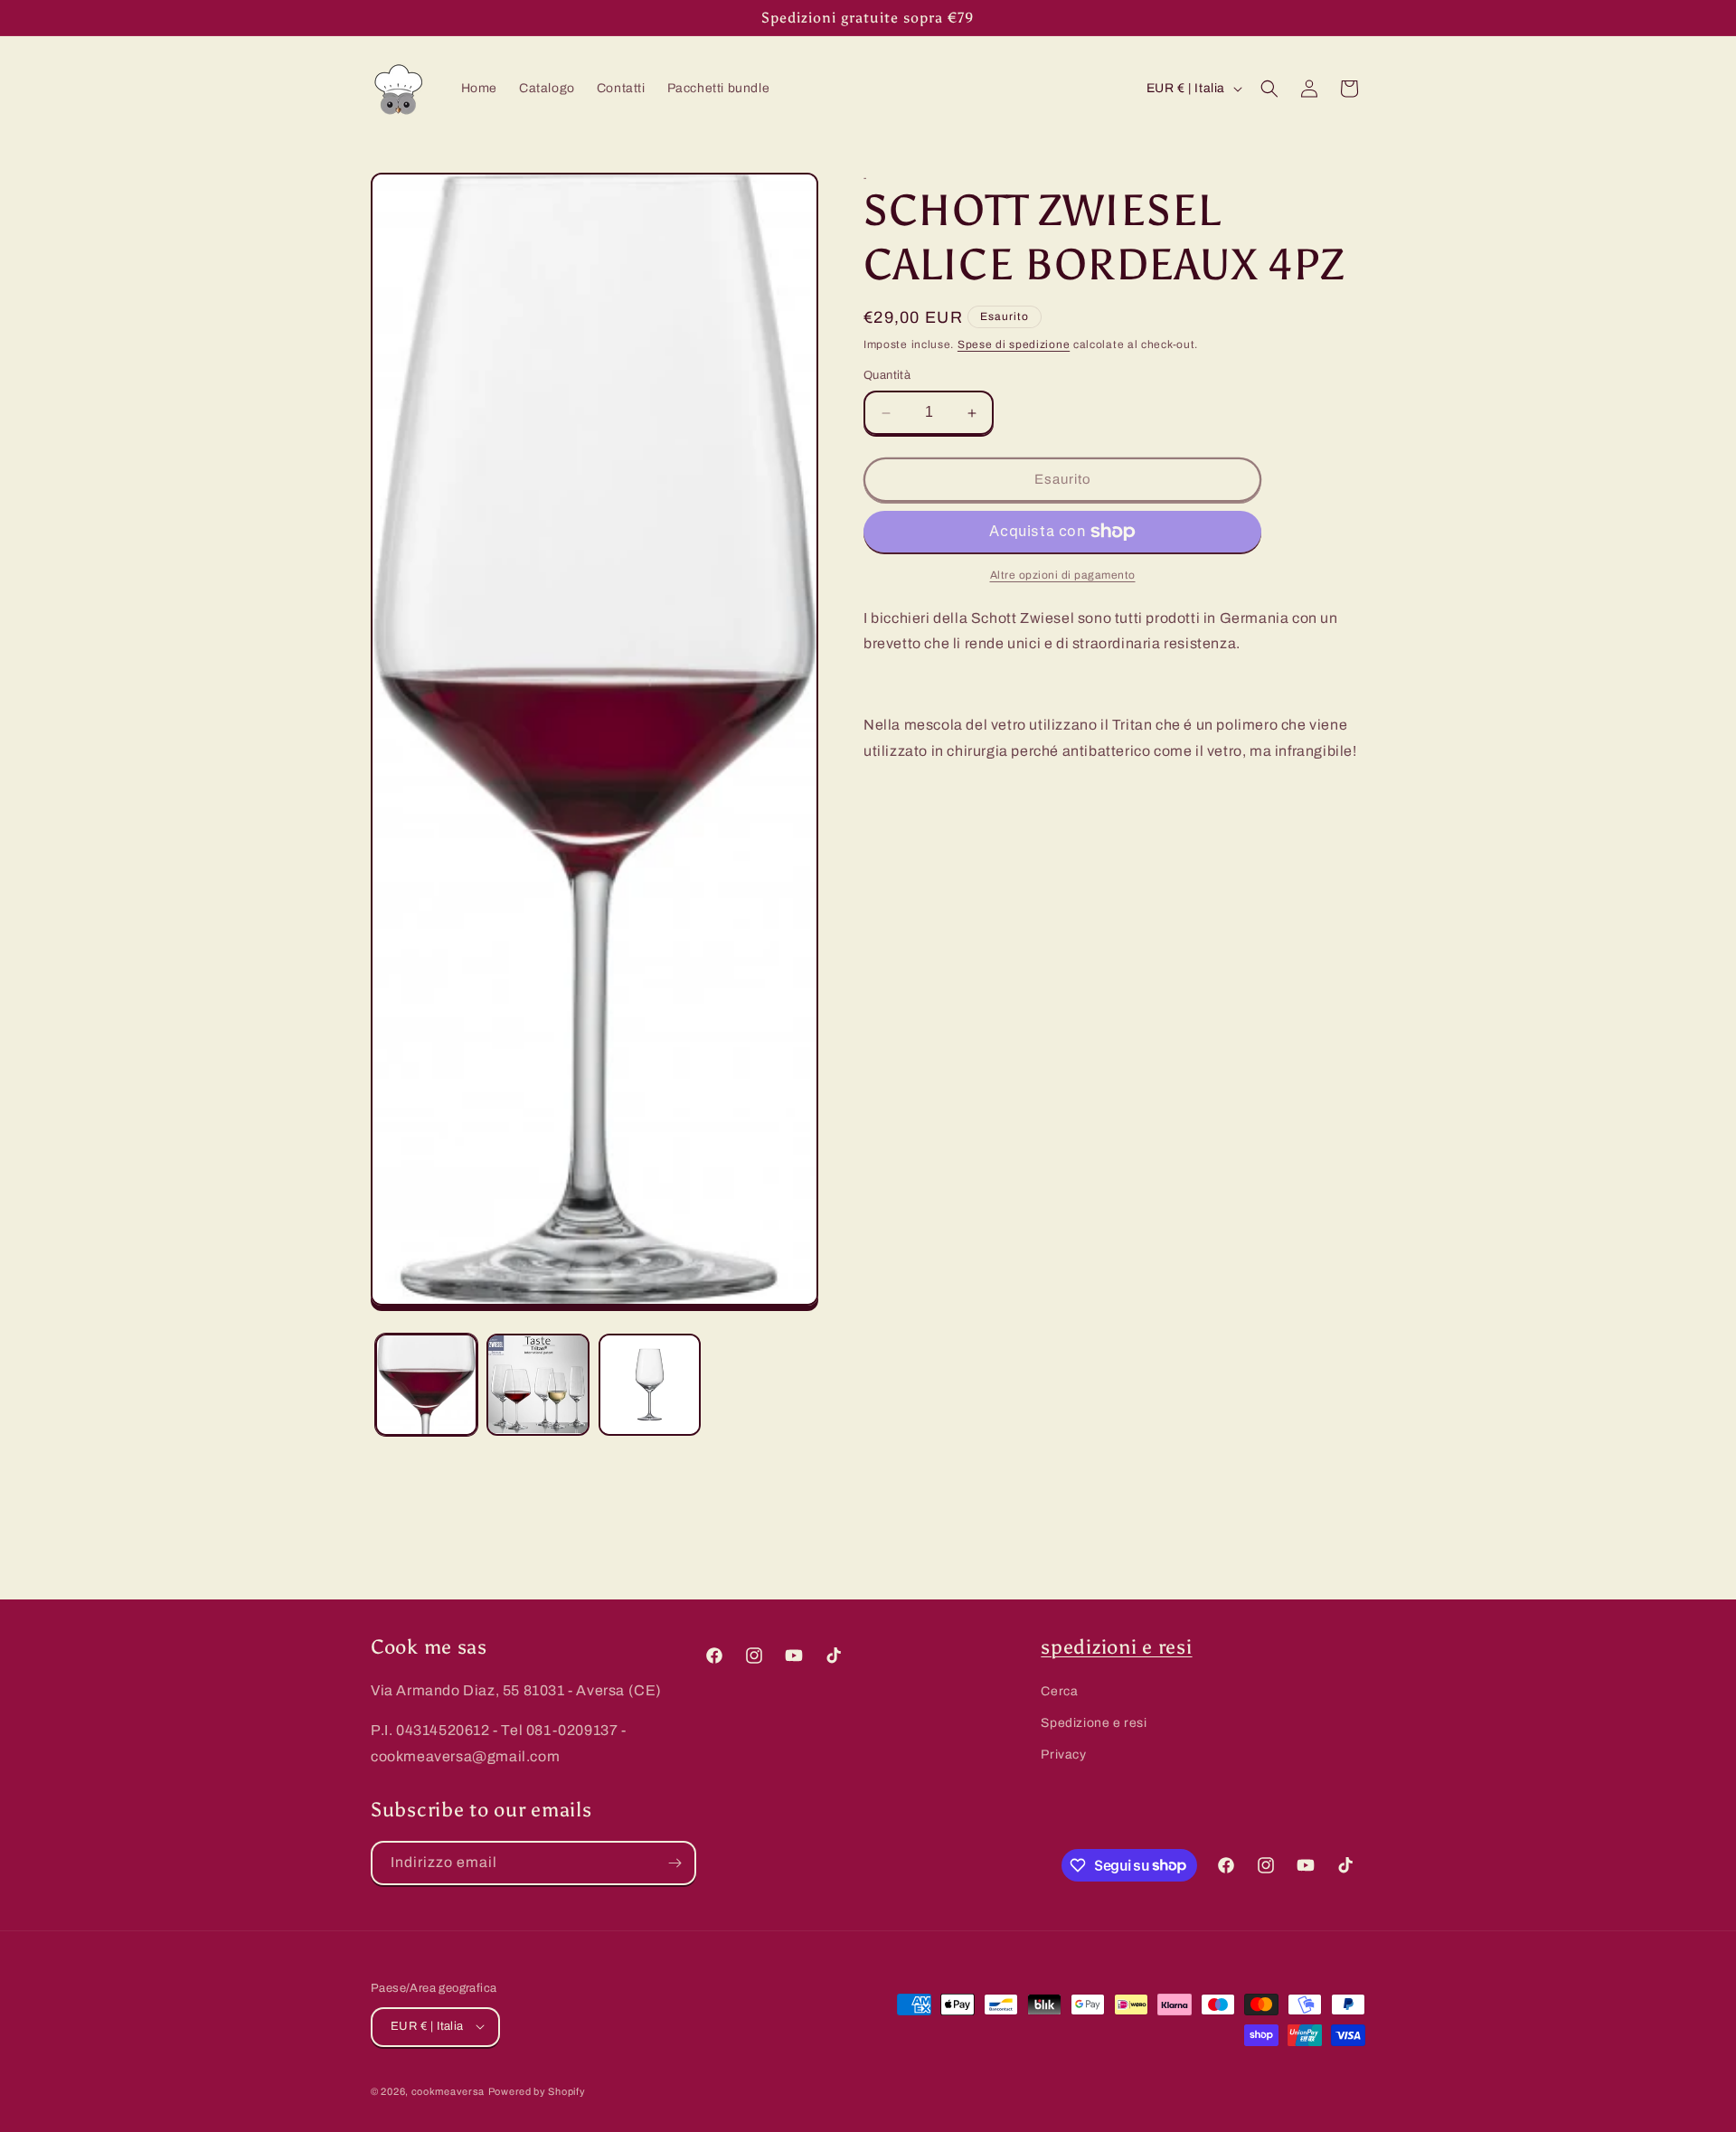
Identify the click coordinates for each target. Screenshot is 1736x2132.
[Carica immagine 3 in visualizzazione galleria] (650, 1385)
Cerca (1059, 1691)
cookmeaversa (448, 2090)
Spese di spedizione (1014, 344)
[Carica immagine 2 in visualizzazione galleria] (538, 1385)
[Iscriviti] (675, 1863)
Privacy (1063, 1755)
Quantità (887, 376)
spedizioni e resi (1116, 1647)
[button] (1269, 89)
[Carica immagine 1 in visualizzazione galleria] (426, 1385)
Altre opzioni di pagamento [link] (1063, 575)
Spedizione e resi (1094, 1723)
